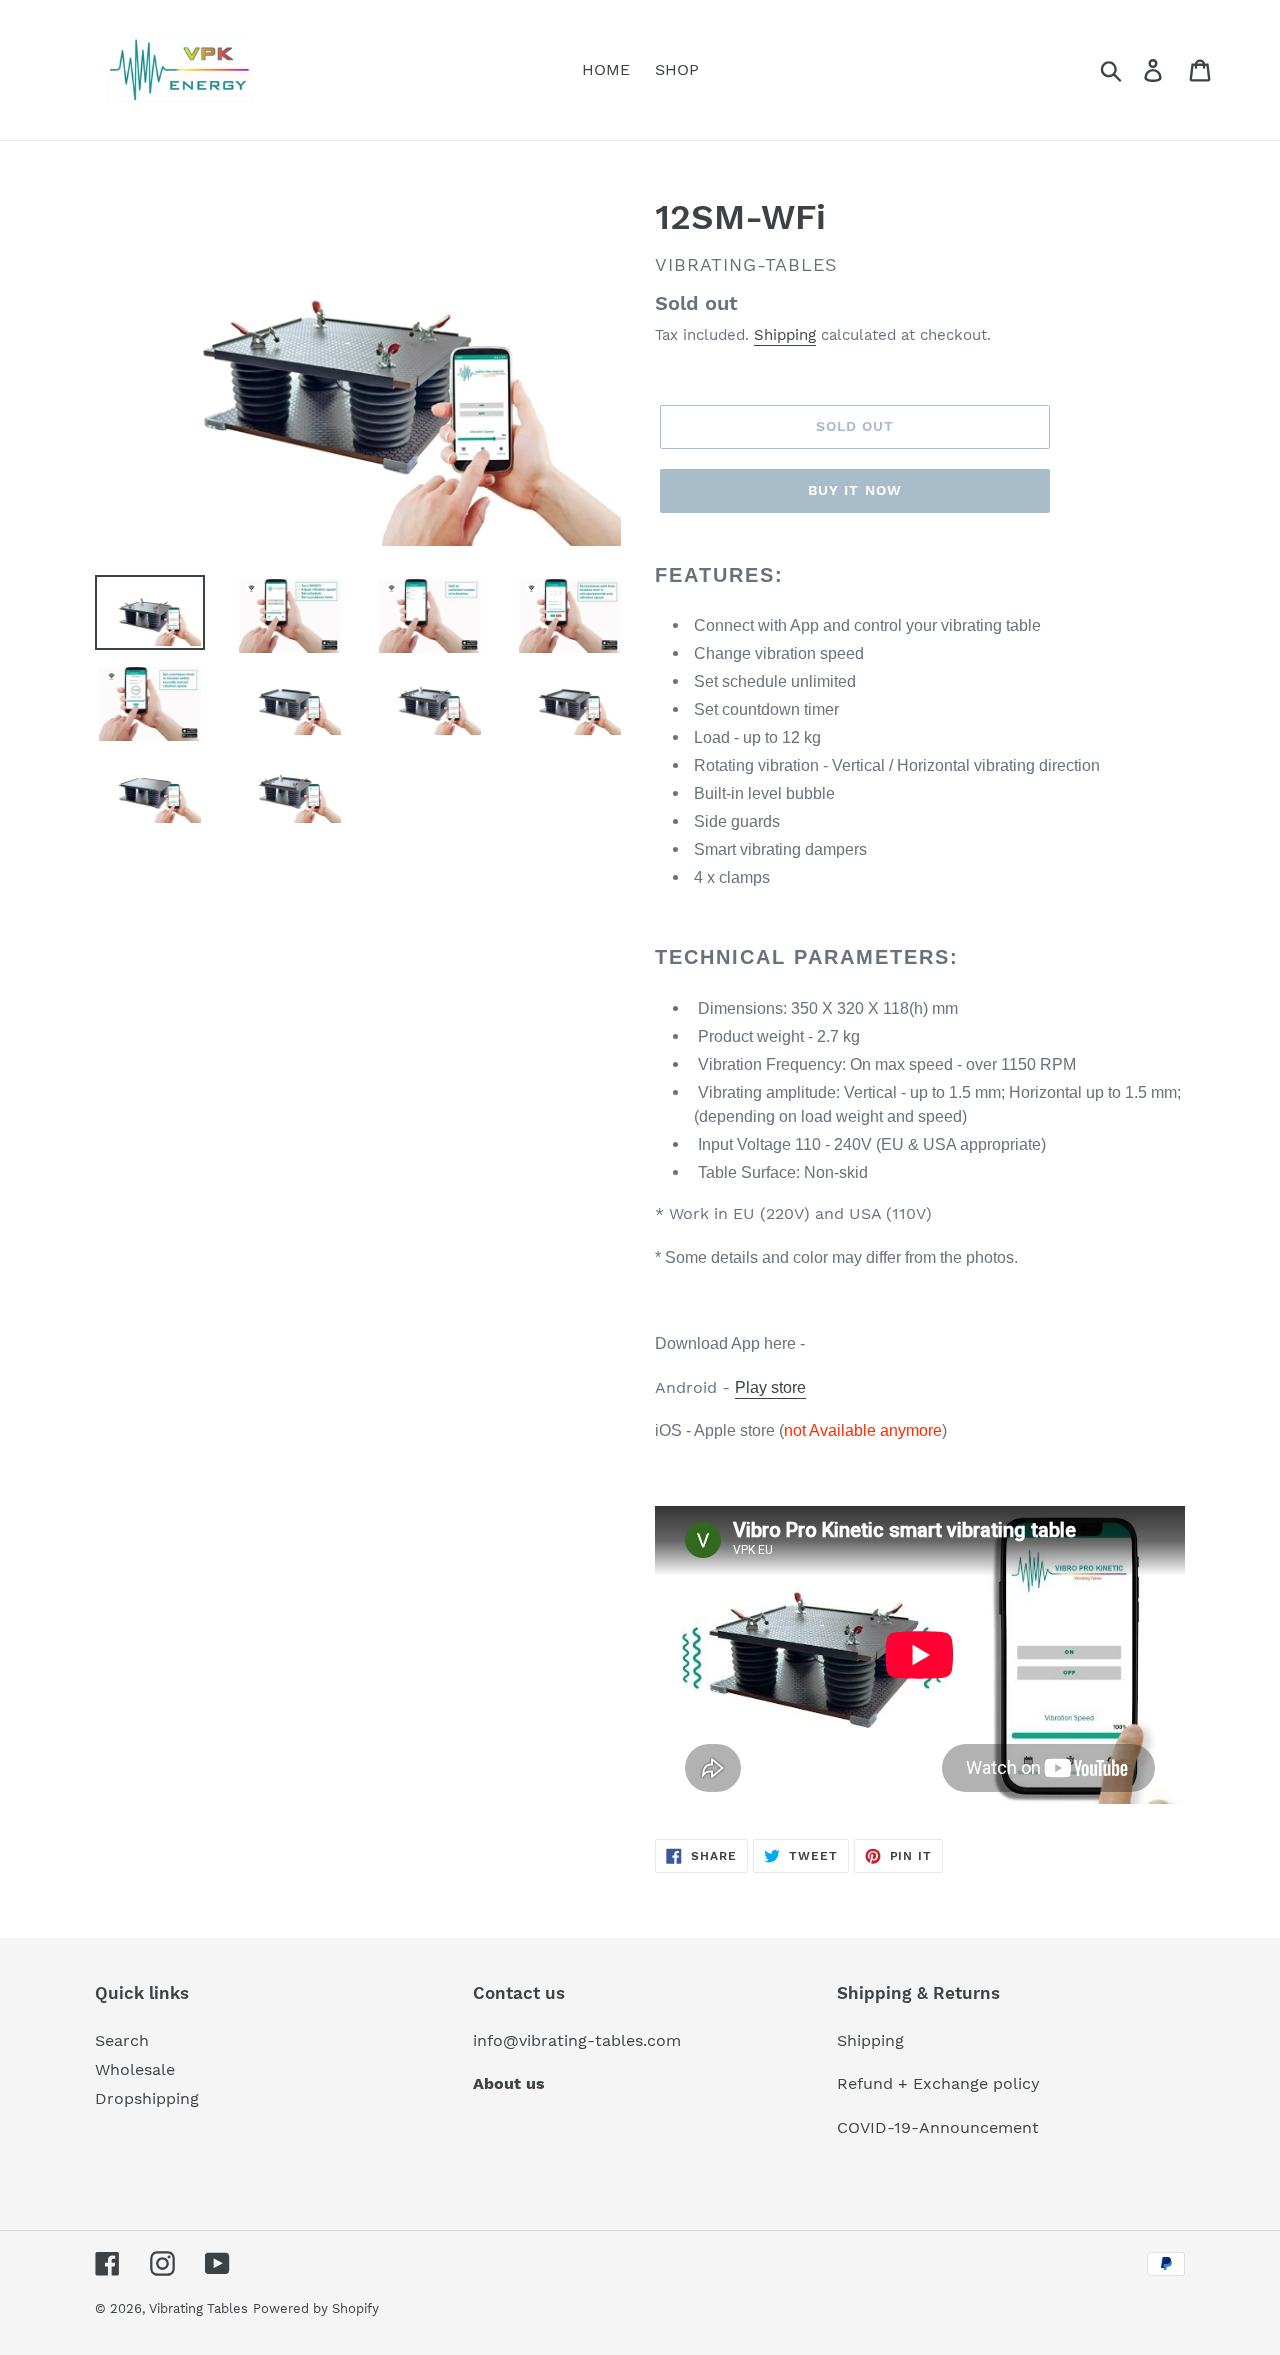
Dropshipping (147, 2098)
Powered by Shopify (316, 2308)
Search (122, 2040)
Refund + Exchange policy (938, 2083)
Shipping (785, 335)
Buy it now (855, 490)
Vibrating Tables (198, 2308)
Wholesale (135, 2069)
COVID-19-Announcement (938, 2127)
